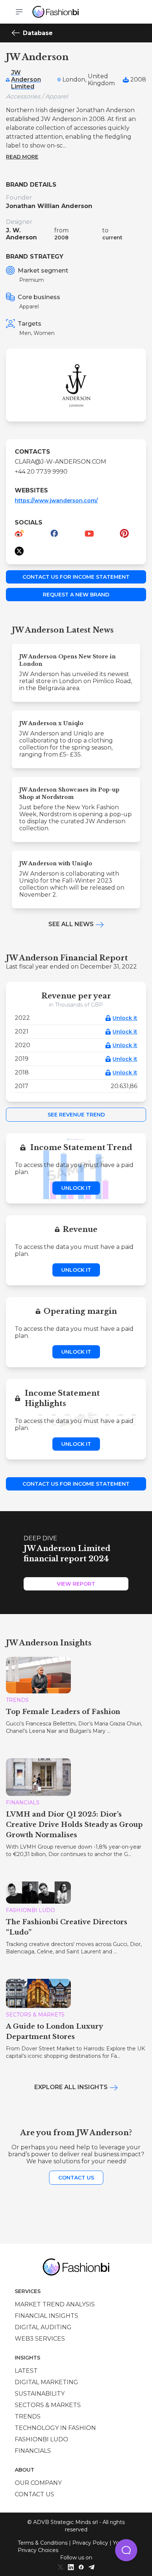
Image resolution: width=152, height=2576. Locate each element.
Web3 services (40, 2339)
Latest (26, 2371)
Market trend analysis (55, 2304)
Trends (28, 2416)
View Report (76, 1584)
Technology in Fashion (55, 2428)
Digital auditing (43, 2327)
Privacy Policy (90, 2543)
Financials (33, 2451)
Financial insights (46, 2316)
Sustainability (40, 2394)
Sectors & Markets (48, 2405)
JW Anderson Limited (26, 79)
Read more (22, 157)
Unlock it (125, 1018)
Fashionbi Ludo (42, 2439)
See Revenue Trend (76, 1115)
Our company (38, 2483)
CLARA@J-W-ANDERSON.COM (61, 462)
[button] (126, 2550)
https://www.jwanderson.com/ (56, 501)
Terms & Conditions (43, 2543)
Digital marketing (46, 2382)
